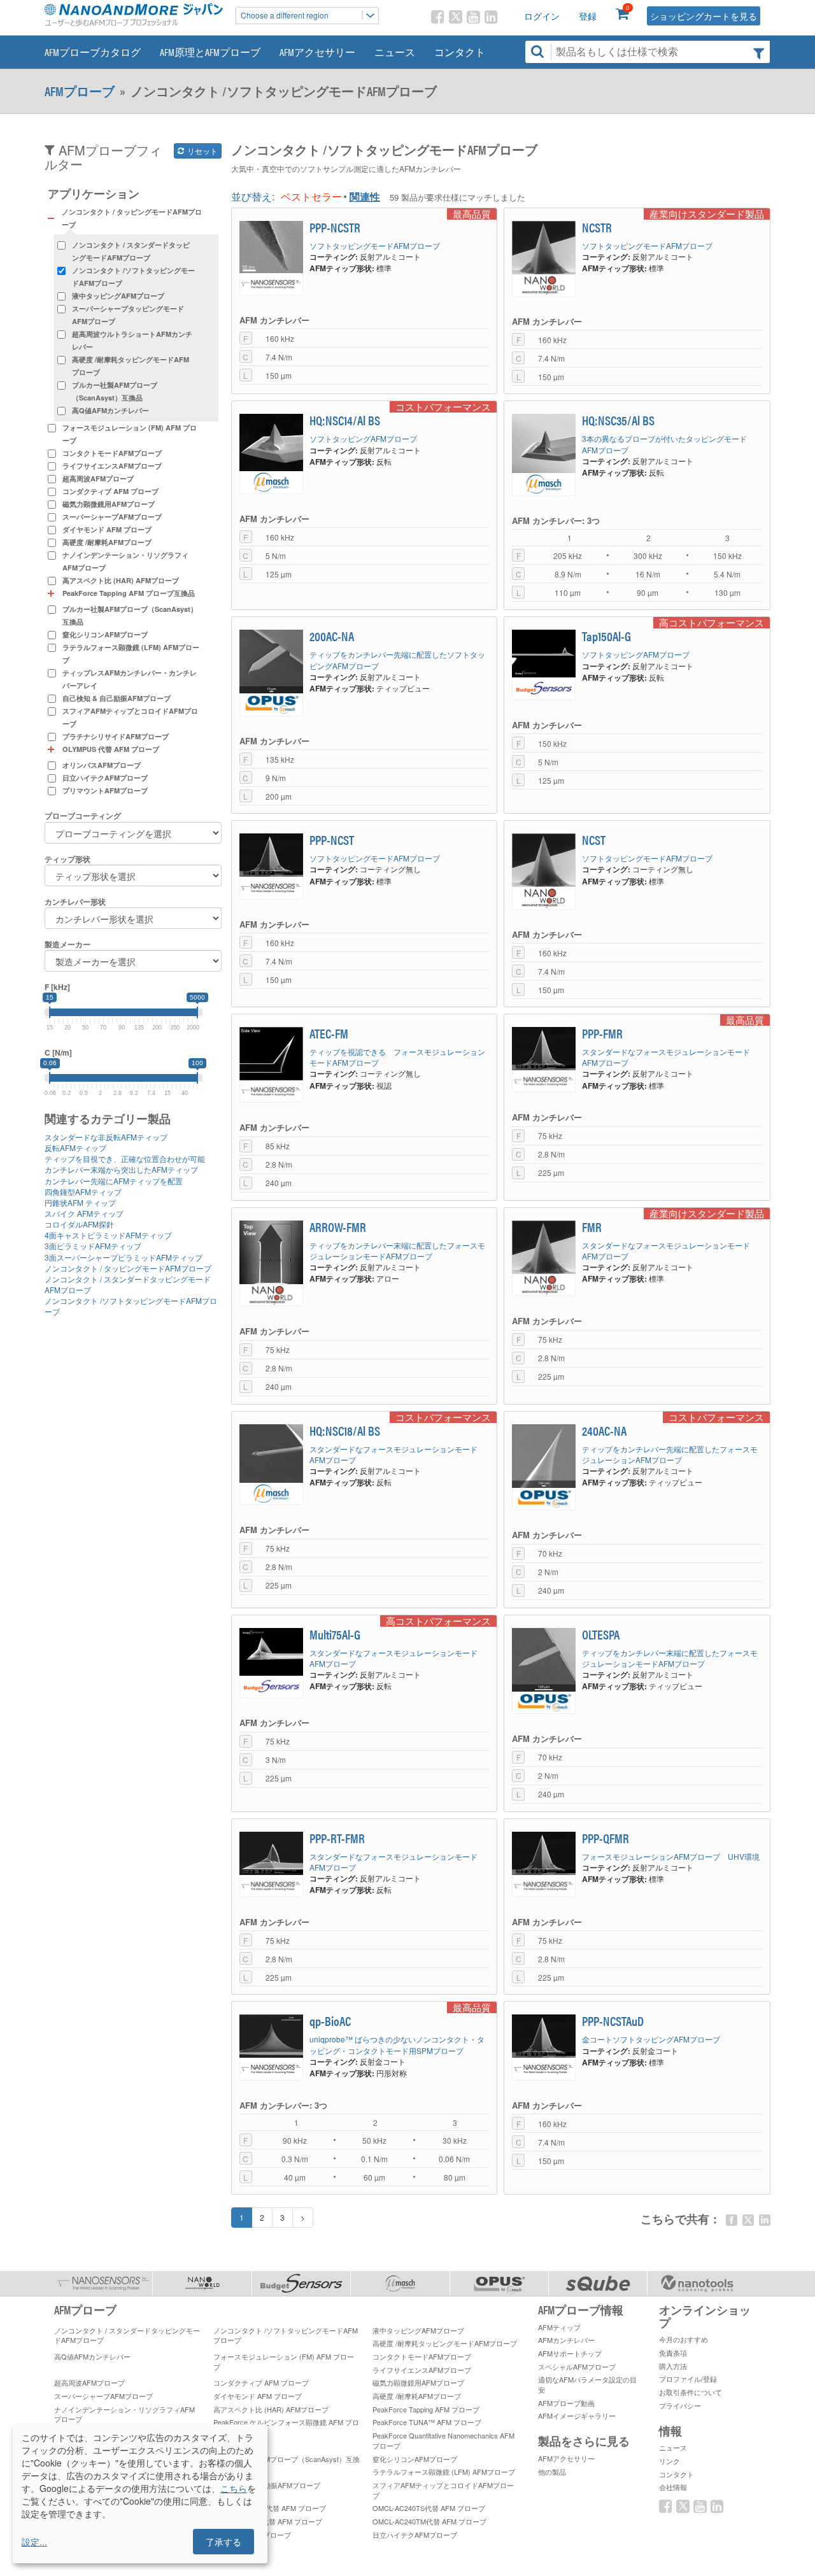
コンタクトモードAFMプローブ (112, 453)
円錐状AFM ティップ (80, 1202)
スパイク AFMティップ (84, 1213)
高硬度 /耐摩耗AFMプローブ (107, 542)
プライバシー (680, 2405)
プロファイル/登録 (688, 2379)
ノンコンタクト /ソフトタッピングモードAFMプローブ (133, 277)
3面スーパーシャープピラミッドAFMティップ (124, 1257)
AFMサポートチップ (570, 2353)
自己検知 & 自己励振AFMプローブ (117, 698)
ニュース (395, 52)
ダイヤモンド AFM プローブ (107, 529)
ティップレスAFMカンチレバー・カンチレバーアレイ (130, 679)
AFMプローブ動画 (566, 2403)
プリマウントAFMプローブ (105, 790)
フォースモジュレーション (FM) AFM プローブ (130, 434)
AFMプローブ (80, 91)
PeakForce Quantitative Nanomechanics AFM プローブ (443, 2440)
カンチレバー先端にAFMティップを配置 (114, 1181)
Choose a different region (285, 15)
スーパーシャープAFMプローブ (112, 517)
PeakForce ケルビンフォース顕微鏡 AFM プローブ (286, 2427)
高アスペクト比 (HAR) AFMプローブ (121, 580)
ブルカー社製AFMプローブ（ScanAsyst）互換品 (115, 391)
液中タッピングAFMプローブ (118, 296)
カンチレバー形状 (75, 902)
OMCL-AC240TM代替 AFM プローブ (429, 2521)
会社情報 (673, 2487)
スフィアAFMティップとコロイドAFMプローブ (130, 717)
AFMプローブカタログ (93, 52)
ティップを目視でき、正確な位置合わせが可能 (125, 1158)
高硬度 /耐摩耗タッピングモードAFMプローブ (131, 366)
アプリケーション (94, 194)
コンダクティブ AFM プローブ (110, 491)
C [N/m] (58, 1053)
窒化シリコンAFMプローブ (105, 634)
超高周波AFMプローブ (98, 478)
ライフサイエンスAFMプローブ (112, 466)
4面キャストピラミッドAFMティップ (108, 1235)
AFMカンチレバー (566, 2340)
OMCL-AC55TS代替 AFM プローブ (268, 2521)
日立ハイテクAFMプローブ (105, 778)
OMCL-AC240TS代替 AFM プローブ (429, 2508)
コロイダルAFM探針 (79, 1224)
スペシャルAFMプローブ (577, 2367)
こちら (234, 2488)
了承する (223, 2542)
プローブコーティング (83, 816)
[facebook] (732, 2220)
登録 (588, 16)
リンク (670, 2461)
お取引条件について (691, 2392)
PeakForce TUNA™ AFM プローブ (427, 2422)
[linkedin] (765, 2220)
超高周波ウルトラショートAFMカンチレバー (132, 340)
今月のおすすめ (684, 2339)
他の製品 (552, 2472)
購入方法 (673, 2366)
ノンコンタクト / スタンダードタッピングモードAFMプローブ (131, 251)
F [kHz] (57, 987)
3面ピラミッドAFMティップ (93, 1246)
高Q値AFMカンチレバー (110, 410)
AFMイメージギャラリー (577, 2416)
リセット (202, 151)
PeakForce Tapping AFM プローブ (426, 2409)
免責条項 (673, 2353)
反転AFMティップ (75, 1148)
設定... (34, 2542)
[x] (748, 2220)
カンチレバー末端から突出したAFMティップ (121, 1169)
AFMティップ (559, 2327)
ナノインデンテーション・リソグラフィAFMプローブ (125, 561)
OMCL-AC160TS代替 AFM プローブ (270, 2508)
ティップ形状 (67, 859)
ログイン (542, 16)
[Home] (134, 15)
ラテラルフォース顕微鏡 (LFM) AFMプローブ (131, 654)
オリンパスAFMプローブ (102, 765)
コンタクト (460, 52)
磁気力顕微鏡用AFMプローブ (109, 504)
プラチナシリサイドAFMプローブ (116, 736)
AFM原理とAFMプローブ (210, 52)
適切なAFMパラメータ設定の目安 (587, 2384)
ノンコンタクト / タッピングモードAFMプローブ (128, 1268)
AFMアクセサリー (317, 52)
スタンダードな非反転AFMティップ (106, 1137)
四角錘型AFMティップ (83, 1192)
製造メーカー (67, 945)
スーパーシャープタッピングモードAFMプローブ (128, 315)
